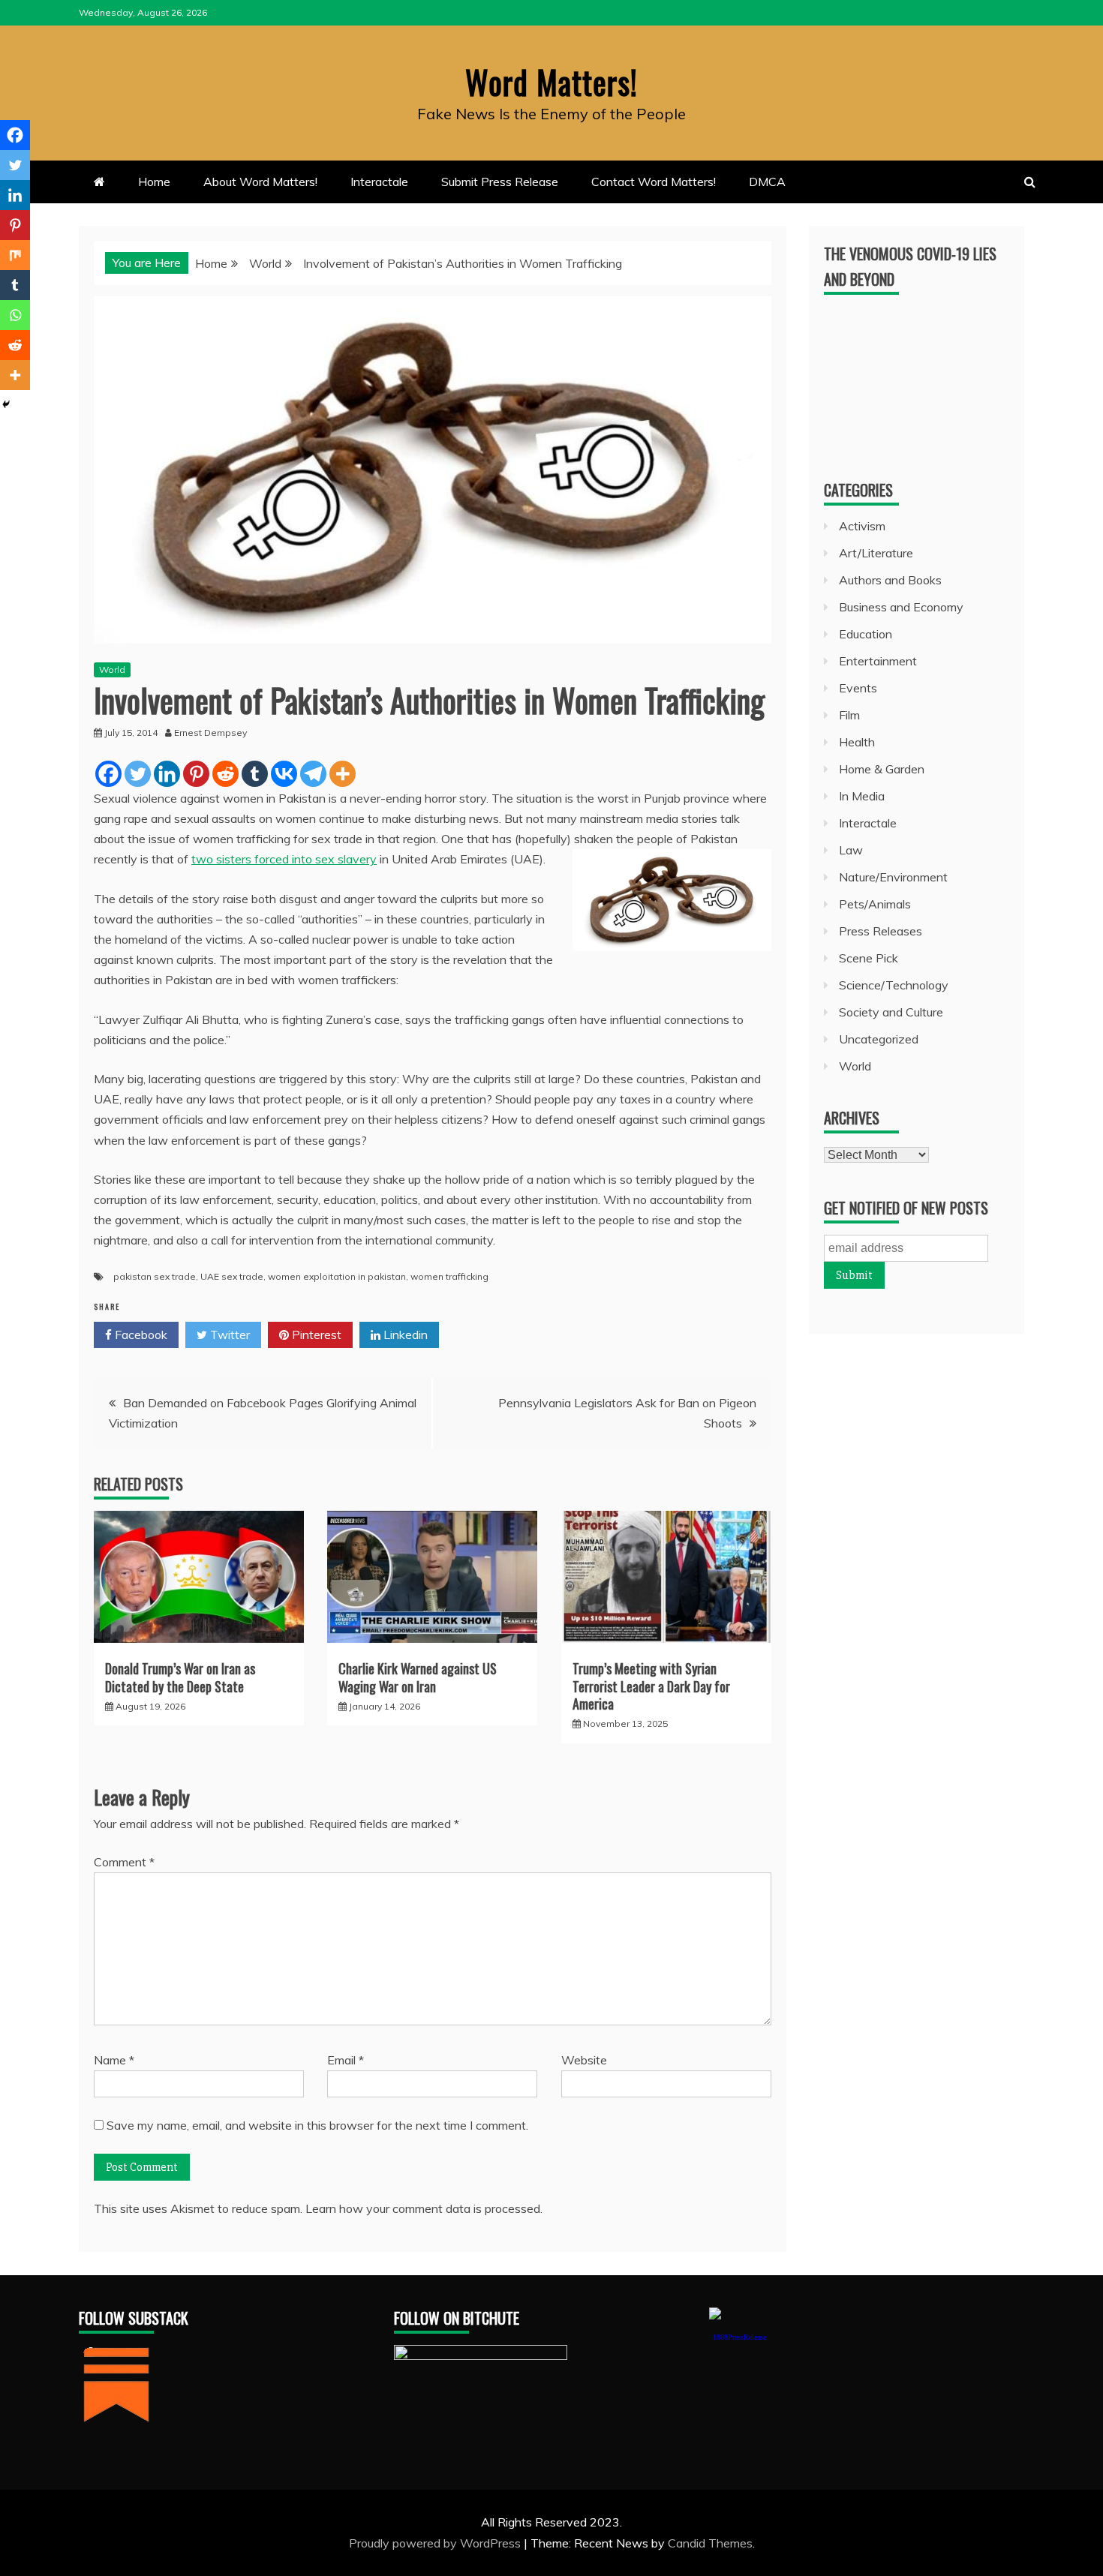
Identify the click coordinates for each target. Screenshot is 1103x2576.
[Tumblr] (255, 774)
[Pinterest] (196, 774)
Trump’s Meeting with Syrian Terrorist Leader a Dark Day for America (651, 1686)
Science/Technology (894, 985)
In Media (862, 796)
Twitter (228, 1335)
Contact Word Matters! (654, 182)
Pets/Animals (875, 904)
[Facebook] (108, 774)
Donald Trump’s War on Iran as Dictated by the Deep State (180, 1677)
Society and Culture (891, 1012)
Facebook (140, 1335)
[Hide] (6, 404)
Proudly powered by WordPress (436, 2543)
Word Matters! (551, 82)
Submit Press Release (500, 182)
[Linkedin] (167, 774)
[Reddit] (225, 774)
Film (849, 715)
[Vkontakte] (284, 774)
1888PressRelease (739, 2337)
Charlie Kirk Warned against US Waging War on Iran (418, 1677)
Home (154, 182)
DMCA (767, 182)
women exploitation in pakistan (337, 1276)
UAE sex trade (232, 1276)
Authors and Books (890, 580)
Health (857, 742)
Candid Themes (710, 2543)
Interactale (379, 182)
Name (114, 2060)
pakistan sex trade (155, 1276)
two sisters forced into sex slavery (284, 859)
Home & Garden (882, 769)
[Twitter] (138, 774)
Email (346, 2060)
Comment (124, 1862)
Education (866, 634)
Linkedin (404, 1335)
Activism (862, 526)
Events (858, 688)
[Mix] (15, 255)
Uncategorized (879, 1039)
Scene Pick (869, 958)
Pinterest (315, 1335)
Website (584, 2060)
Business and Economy (901, 607)
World (112, 670)
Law (851, 850)
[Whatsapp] (15, 315)
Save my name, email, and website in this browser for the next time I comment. (317, 2125)
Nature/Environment (893, 877)
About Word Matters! (260, 182)
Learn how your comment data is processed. (424, 2208)
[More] (343, 774)
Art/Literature (876, 553)
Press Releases (881, 931)
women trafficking (449, 1276)
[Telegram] (313, 774)
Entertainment (878, 661)
